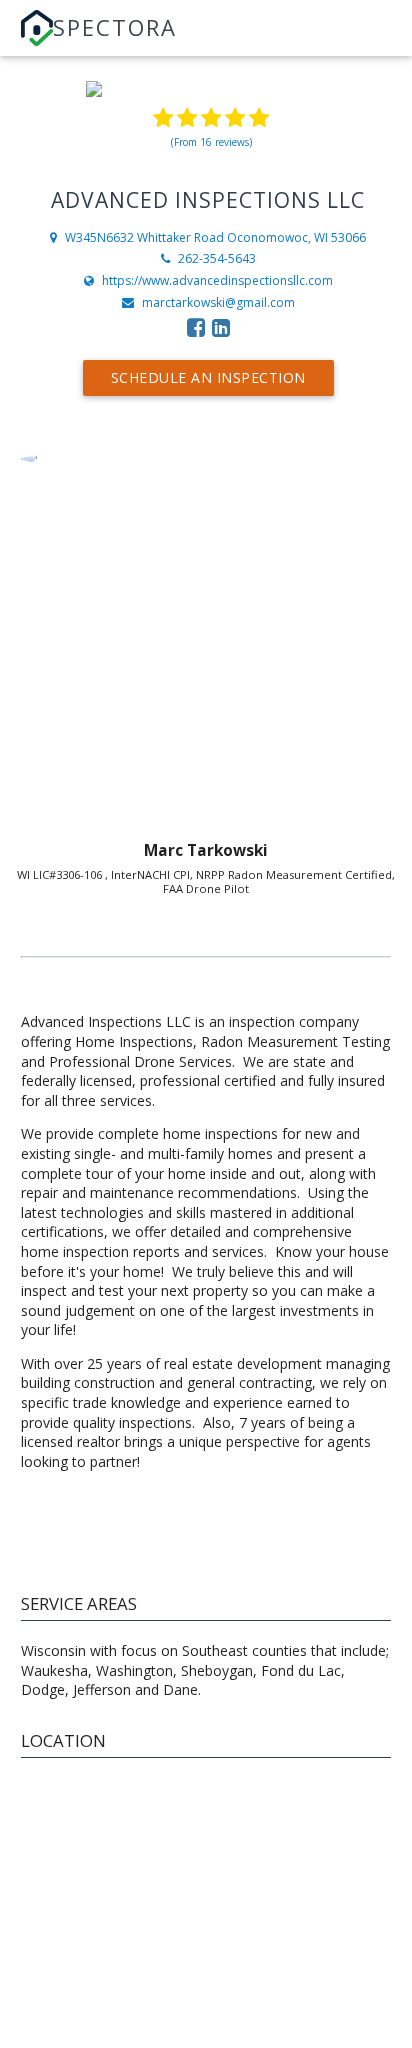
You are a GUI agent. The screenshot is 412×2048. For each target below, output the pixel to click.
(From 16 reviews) (211, 142)
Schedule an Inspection (208, 377)
